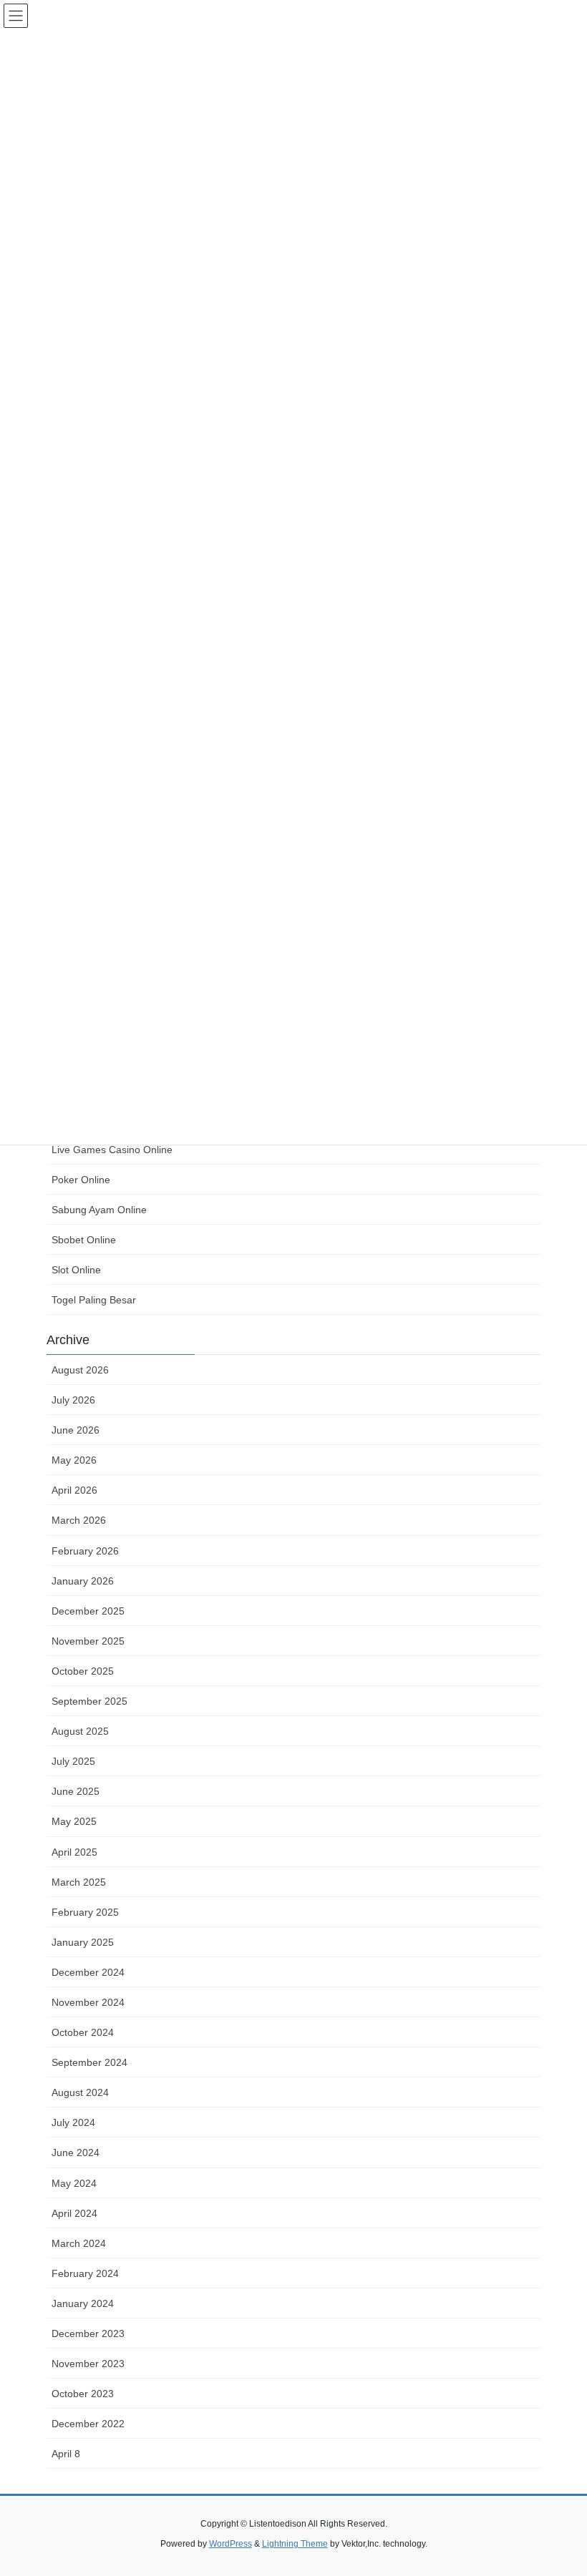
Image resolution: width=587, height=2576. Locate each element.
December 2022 (88, 2424)
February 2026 (85, 1551)
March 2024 (79, 2243)
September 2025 (89, 1701)
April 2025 (74, 1852)
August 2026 (80, 1370)
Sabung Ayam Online (99, 1210)
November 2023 (88, 2364)
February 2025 (85, 1912)
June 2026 (76, 1430)
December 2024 (88, 1972)
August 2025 (80, 1731)
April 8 (66, 2454)
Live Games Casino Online (112, 1150)
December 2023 (88, 2333)
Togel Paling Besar (94, 1300)
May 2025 (74, 1821)
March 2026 (79, 1520)
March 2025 (79, 1882)
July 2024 (73, 2122)
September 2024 (89, 2062)
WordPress (231, 2544)
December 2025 (88, 1611)
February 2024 (85, 2273)
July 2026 (73, 1400)
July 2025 (73, 1761)
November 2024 (88, 2002)
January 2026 (83, 1581)
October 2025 (83, 1671)
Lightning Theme (295, 2544)
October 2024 (83, 2032)
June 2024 (76, 2153)
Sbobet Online (84, 1240)
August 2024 (80, 2092)
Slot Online (76, 1270)
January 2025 (83, 1942)
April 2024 (74, 2213)
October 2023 (83, 2394)
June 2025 (76, 1791)
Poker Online (81, 1180)
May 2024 (74, 2183)
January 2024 (83, 2303)
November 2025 (88, 1641)
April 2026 (74, 1490)
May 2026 (74, 1460)
